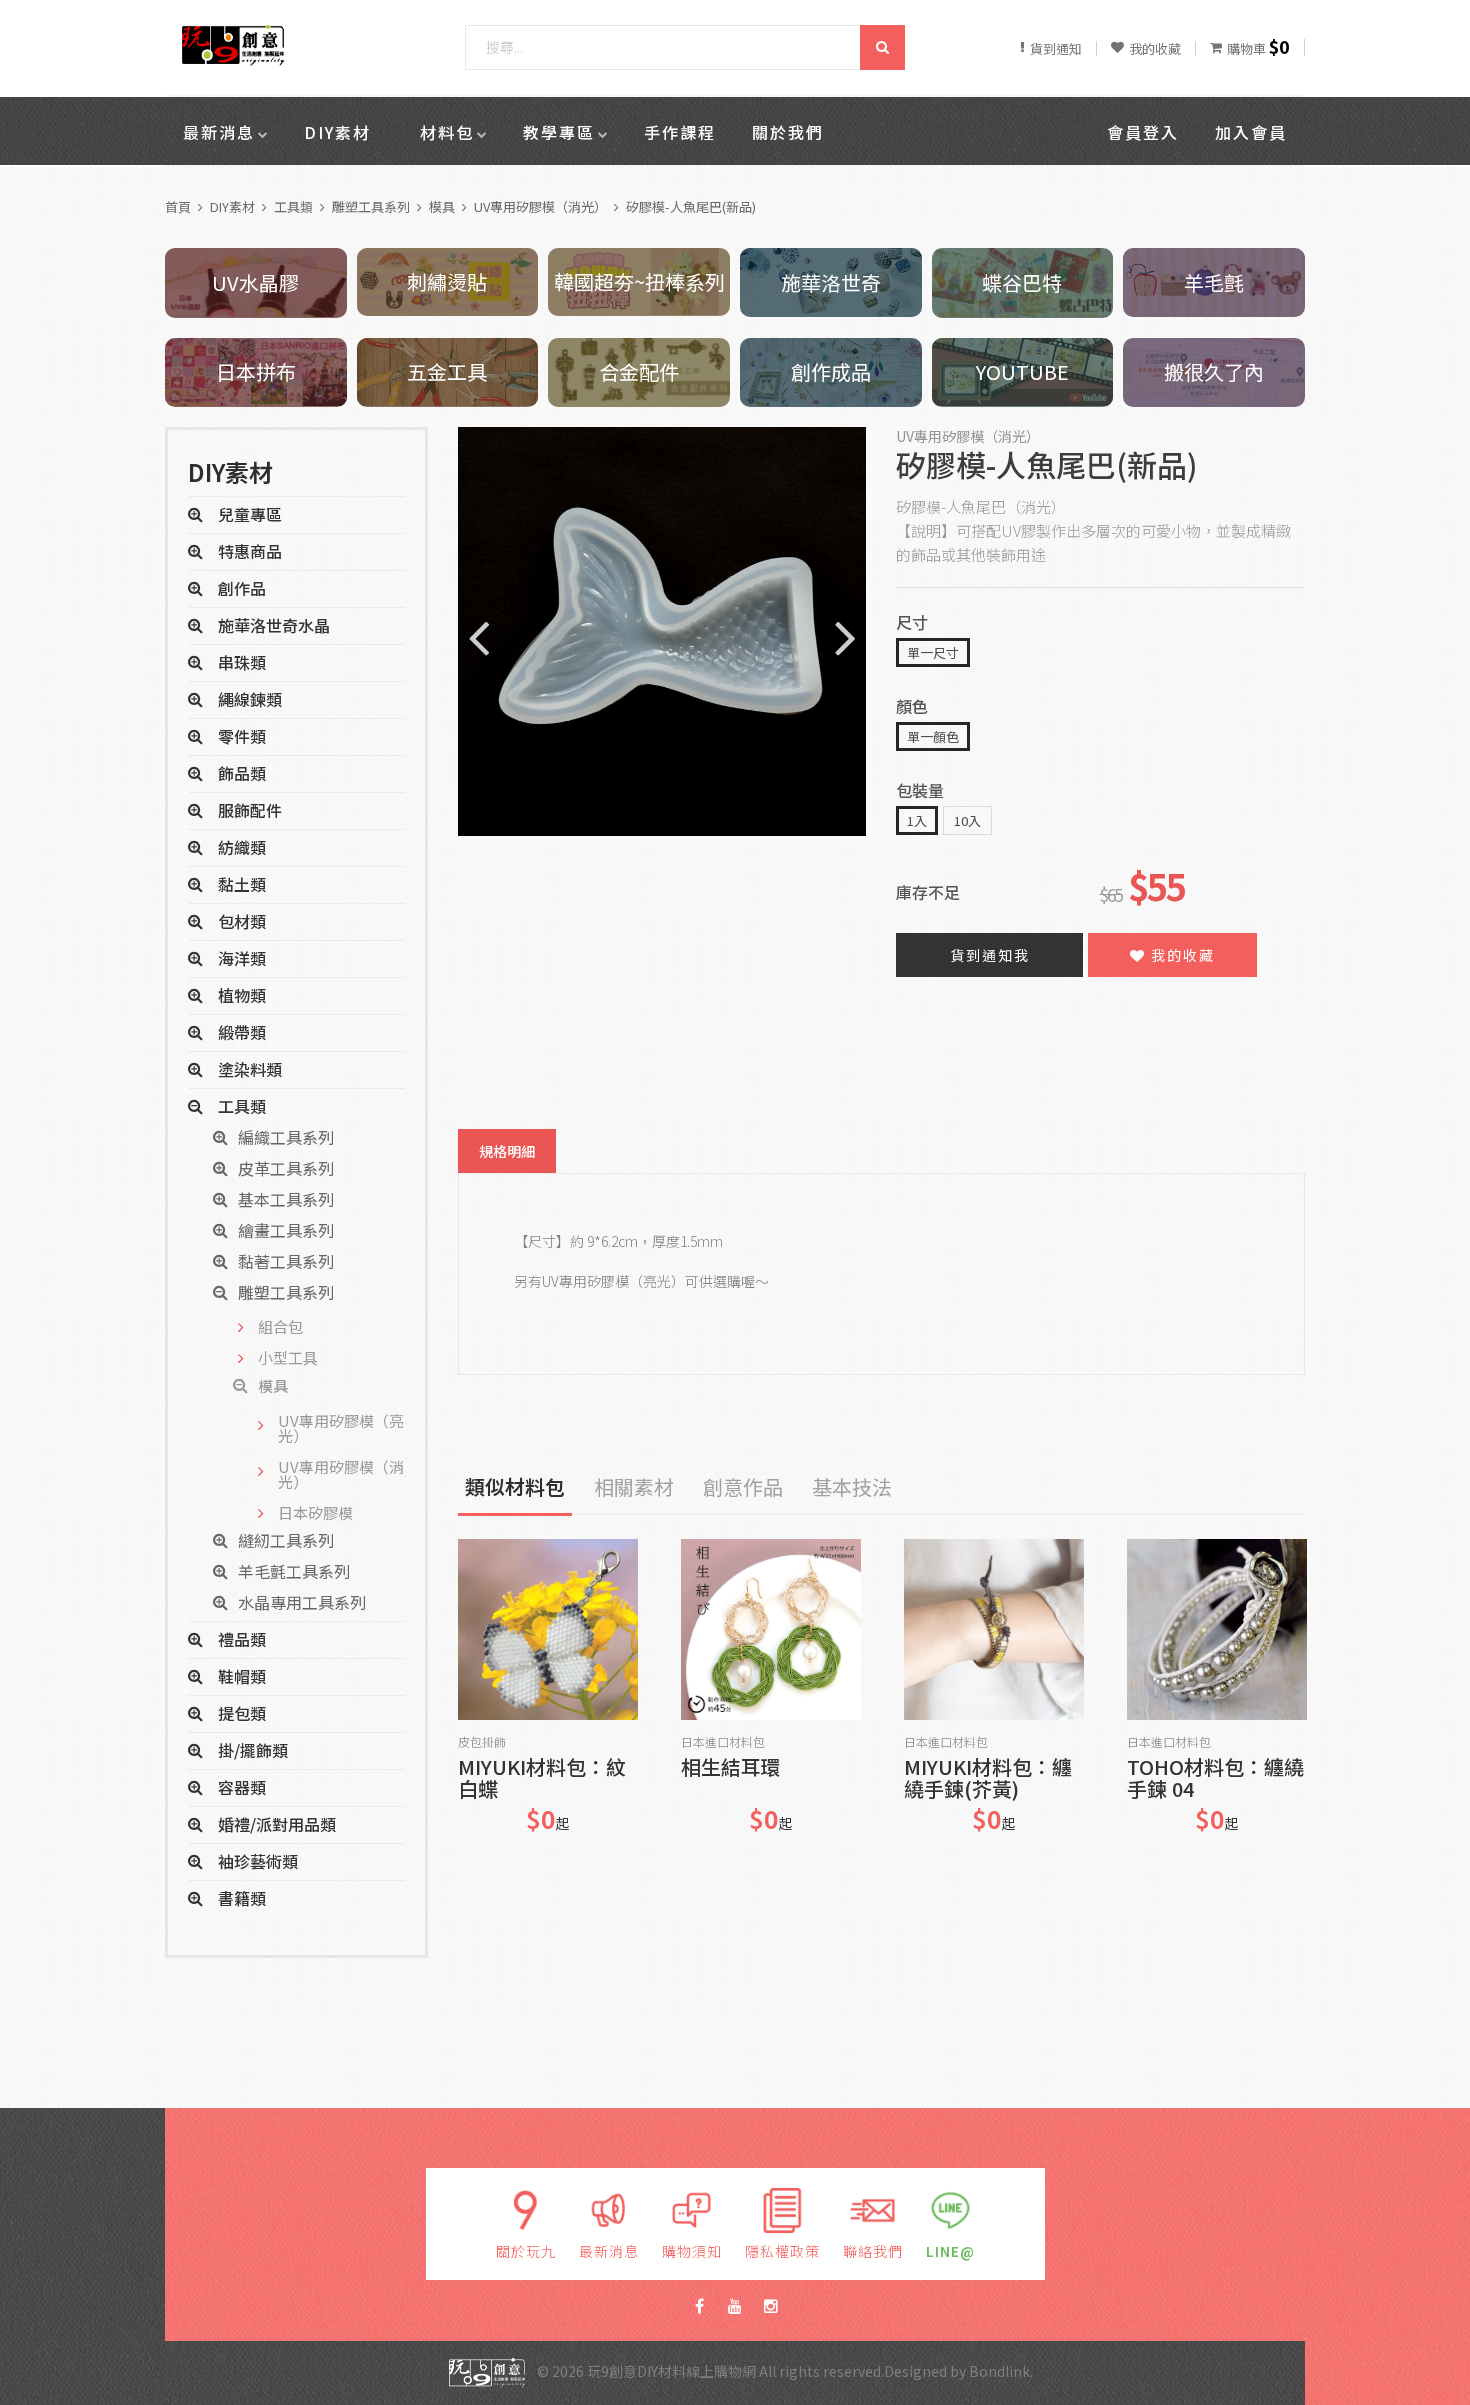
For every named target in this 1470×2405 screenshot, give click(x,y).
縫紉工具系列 (286, 1540)
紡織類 (242, 847)
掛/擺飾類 (253, 1750)
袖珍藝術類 (258, 1861)
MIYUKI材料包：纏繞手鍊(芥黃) (988, 1778)
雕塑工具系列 (371, 206)
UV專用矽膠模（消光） (540, 206)
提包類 (242, 1713)
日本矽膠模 (315, 1512)
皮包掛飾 (482, 1742)
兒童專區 (250, 514)
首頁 (178, 206)
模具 (442, 206)
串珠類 (242, 662)
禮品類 (242, 1639)
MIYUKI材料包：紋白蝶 (542, 1778)
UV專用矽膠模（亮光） (341, 1428)
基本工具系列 (286, 1199)
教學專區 (559, 132)
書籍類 (242, 1898)
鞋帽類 (242, 1676)
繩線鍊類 (250, 699)
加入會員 (1251, 132)
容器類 (242, 1787)
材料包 (447, 132)
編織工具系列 (286, 1137)
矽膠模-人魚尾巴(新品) (691, 206)
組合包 (280, 1326)
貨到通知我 (990, 955)
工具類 (293, 206)
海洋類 (242, 958)
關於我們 (788, 132)
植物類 (242, 995)
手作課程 (680, 132)
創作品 (242, 588)
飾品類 (242, 773)
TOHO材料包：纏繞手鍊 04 (1215, 1778)
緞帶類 (242, 1032)
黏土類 (242, 884)
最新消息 (219, 132)
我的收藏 (1180, 955)
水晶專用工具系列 (302, 1602)
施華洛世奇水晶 (274, 625)
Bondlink (999, 2371)
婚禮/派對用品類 (277, 1824)
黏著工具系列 (286, 1261)
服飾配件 (250, 810)
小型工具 (288, 1357)
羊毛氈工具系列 (294, 1571)
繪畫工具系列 (286, 1230)
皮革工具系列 (286, 1168)
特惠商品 (250, 551)
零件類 (242, 736)
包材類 (242, 921)
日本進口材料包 (723, 1742)
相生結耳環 (731, 1768)
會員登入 (1143, 132)
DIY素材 (337, 132)
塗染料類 (250, 1069)
